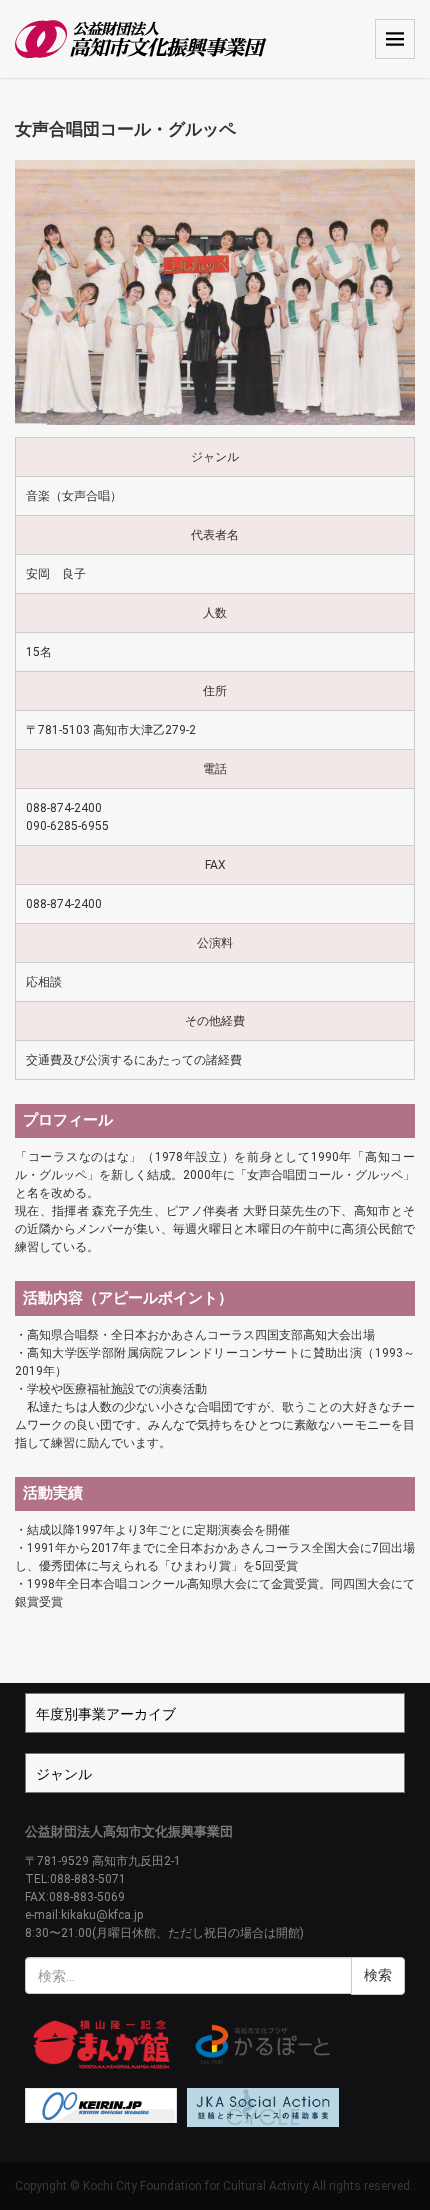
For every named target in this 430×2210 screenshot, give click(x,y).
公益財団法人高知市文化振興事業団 (129, 1831)
